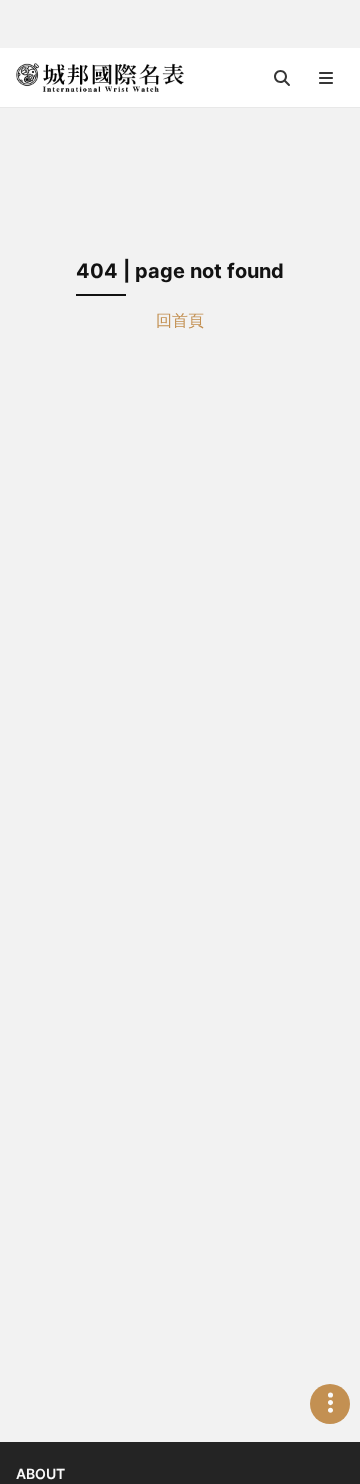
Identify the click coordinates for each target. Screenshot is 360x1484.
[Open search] (282, 78)
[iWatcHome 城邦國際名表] (100, 78)
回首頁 (180, 320)
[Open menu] (326, 78)
